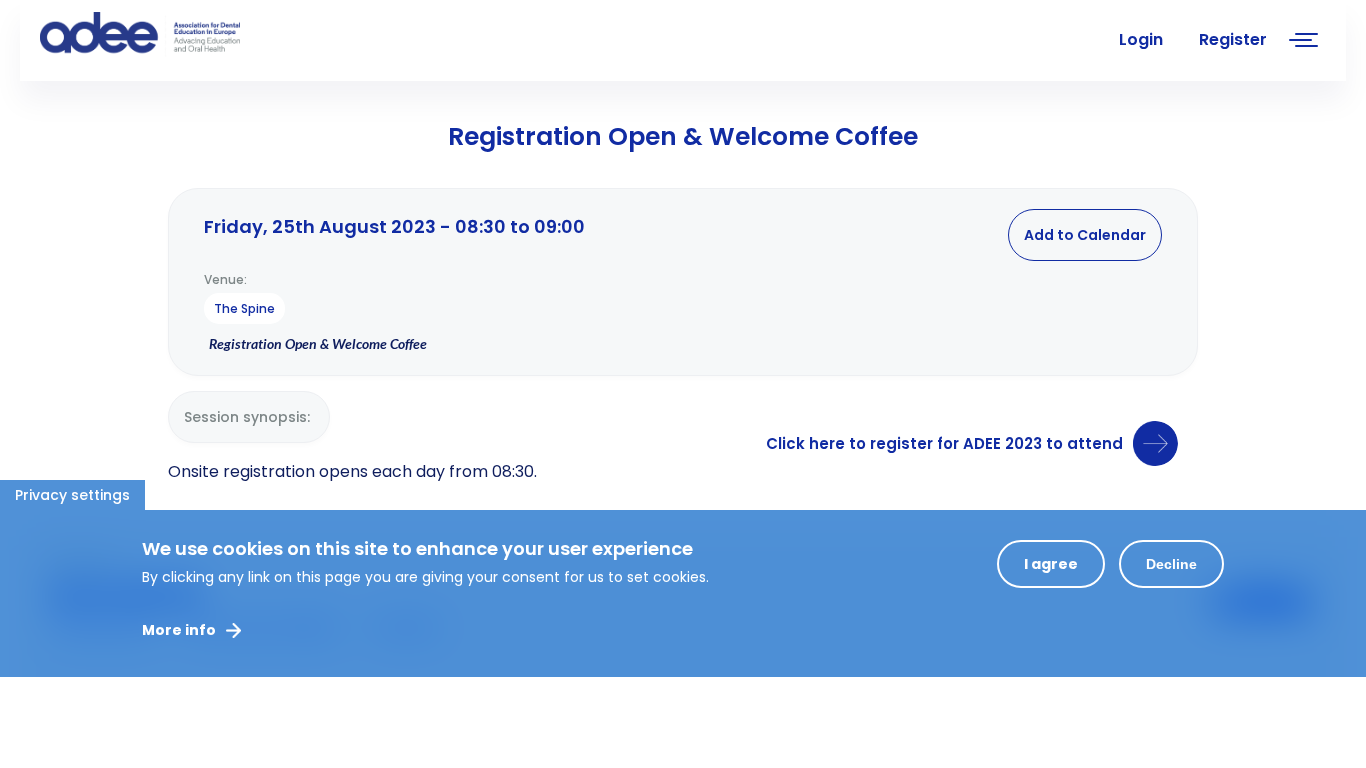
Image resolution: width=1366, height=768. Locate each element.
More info (179, 630)
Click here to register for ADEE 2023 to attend (944, 443)
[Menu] (1304, 42)
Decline (1171, 564)
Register (1233, 39)
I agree (1051, 564)
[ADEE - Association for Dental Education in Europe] (190, 35)
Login (1141, 39)
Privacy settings (72, 495)
